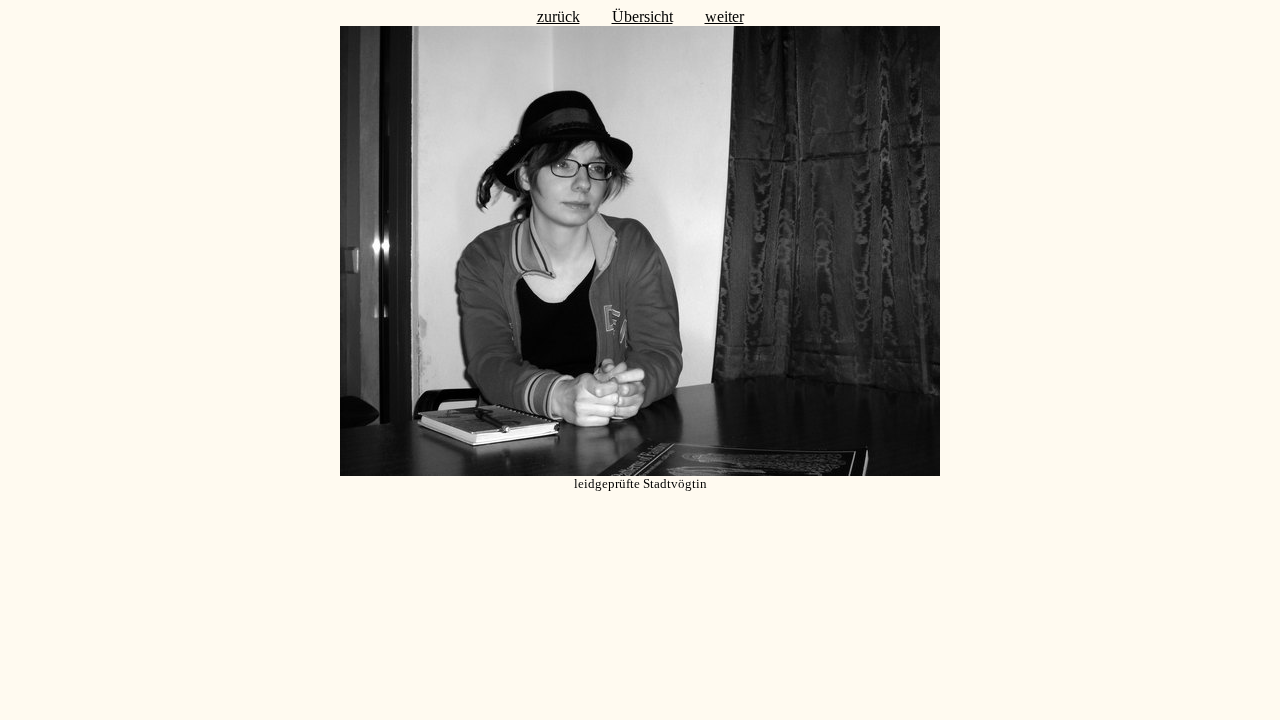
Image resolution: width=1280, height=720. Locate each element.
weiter (724, 16)
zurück (558, 16)
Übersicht (642, 16)
